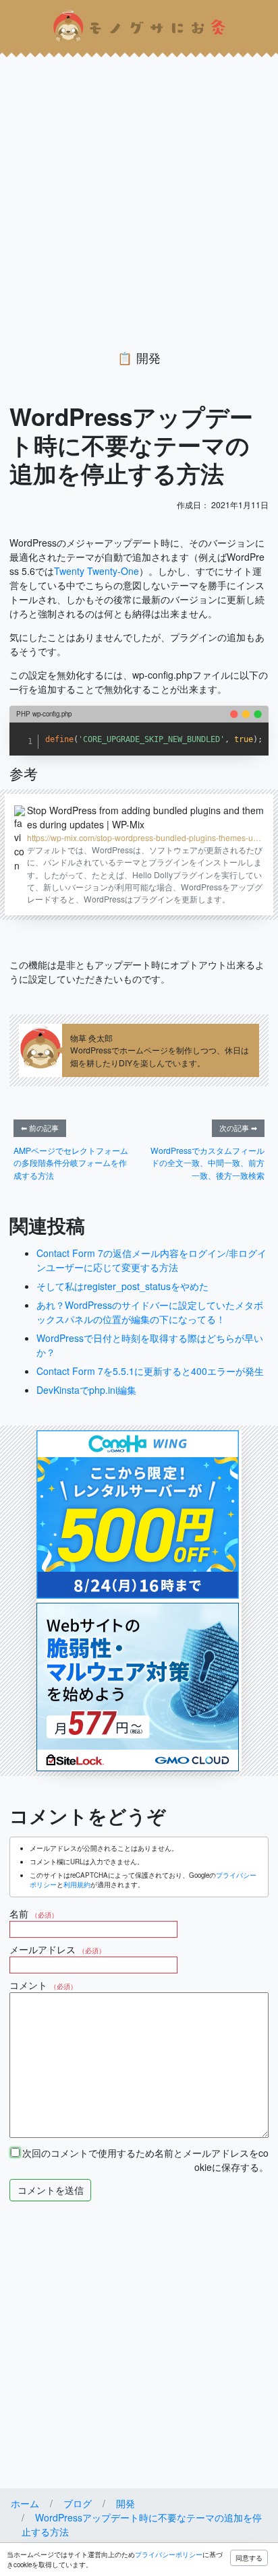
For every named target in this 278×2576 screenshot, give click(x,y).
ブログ (78, 2503)
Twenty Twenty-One (96, 571)
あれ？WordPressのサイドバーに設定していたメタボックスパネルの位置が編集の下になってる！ (150, 1312)
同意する (249, 2558)
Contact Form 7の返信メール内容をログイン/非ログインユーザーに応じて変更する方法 (151, 1260)
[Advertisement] (139, 191)
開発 (148, 358)
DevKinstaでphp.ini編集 (86, 1390)
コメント (43, 1985)
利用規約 (77, 1884)
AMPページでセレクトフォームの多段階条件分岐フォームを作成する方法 (71, 1163)
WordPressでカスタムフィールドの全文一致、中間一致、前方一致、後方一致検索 (207, 1163)
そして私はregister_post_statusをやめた (122, 1286)
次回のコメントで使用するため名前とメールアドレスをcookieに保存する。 (144, 2160)
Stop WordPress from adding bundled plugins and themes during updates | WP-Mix (145, 817)
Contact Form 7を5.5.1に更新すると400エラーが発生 (150, 1371)
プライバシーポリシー (169, 2554)
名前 (34, 1913)
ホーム (25, 2503)
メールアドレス (57, 1949)
